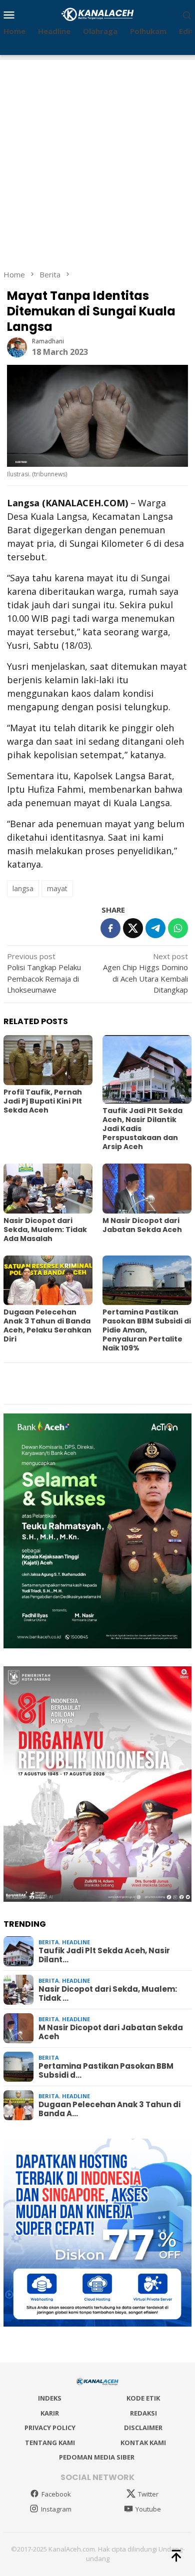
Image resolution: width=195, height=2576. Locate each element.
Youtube (148, 2509)
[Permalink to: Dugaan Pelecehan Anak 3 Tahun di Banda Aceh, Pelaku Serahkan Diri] (48, 1281)
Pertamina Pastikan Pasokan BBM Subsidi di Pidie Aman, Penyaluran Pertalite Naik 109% (147, 1330)
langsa (23, 888)
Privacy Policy (50, 2428)
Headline (76, 1942)
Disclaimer (143, 2428)
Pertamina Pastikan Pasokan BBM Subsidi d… (106, 2071)
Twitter (148, 2494)
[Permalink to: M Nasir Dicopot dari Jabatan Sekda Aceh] (147, 1189)
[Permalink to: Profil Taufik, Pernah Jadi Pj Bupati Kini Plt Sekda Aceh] (48, 1060)
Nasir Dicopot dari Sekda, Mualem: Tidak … (108, 1994)
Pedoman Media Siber (97, 2457)
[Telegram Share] (155, 928)
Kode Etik (143, 2398)
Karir (50, 2413)
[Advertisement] (97, 157)
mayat (57, 888)
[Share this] (110, 928)
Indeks (50, 2398)
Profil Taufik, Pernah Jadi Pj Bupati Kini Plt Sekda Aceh (43, 1101)
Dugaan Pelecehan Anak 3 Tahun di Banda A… (109, 2109)
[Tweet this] (133, 928)
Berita (49, 1942)
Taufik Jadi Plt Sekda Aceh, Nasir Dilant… (104, 1955)
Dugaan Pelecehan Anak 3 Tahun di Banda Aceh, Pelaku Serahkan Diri (47, 1325)
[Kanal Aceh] (98, 13)
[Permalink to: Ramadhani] (17, 346)
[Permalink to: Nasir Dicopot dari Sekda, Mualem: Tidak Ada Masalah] (48, 1189)
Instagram (56, 2509)
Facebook (56, 2494)
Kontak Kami (143, 2443)
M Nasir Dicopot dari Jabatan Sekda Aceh (142, 1225)
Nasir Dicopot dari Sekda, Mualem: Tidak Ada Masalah (45, 1230)
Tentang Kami (50, 2443)
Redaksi (143, 2413)
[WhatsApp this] (178, 928)
